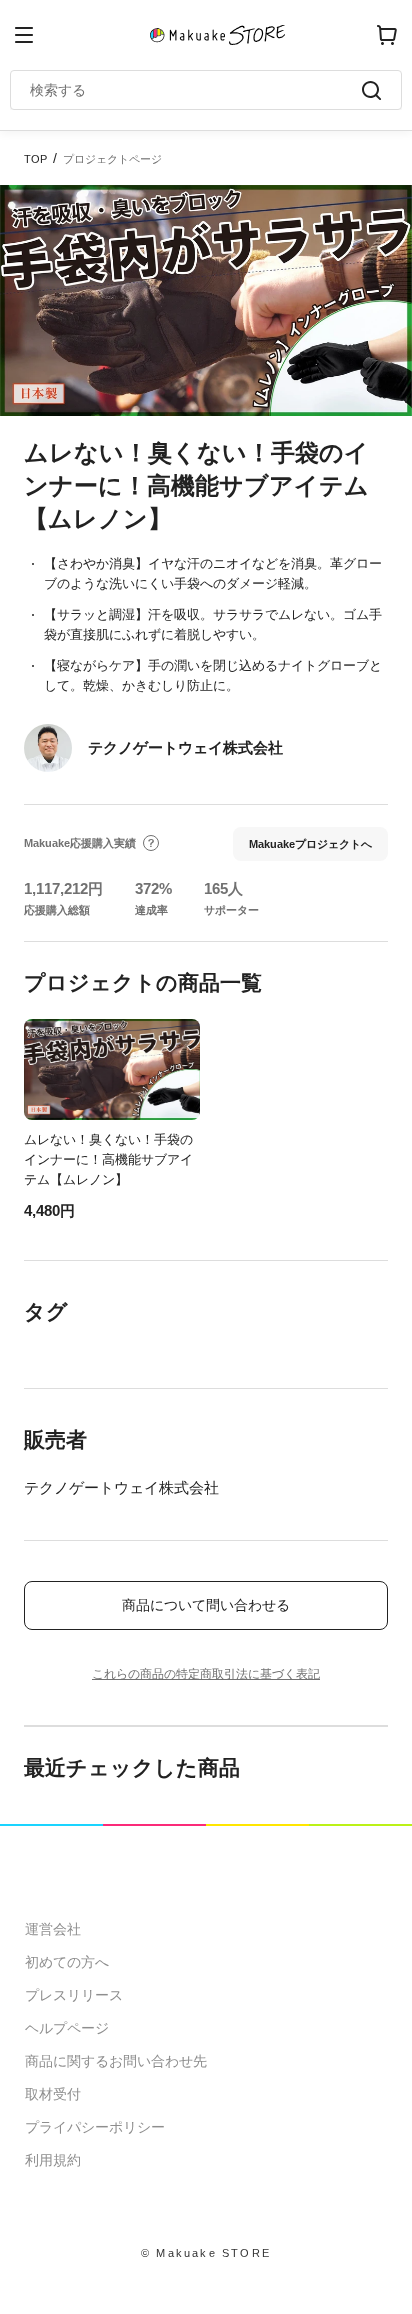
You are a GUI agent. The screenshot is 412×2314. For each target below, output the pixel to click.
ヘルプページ (67, 2028)
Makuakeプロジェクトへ (310, 844)
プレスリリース (74, 1995)
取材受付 (53, 2094)
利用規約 (53, 2160)
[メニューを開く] (24, 35)
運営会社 (53, 1929)
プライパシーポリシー (95, 2127)
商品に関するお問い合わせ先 (116, 2061)
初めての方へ (67, 1962)
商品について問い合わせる (206, 1605)
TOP (35, 159)
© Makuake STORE (206, 2253)
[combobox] (196, 90)
